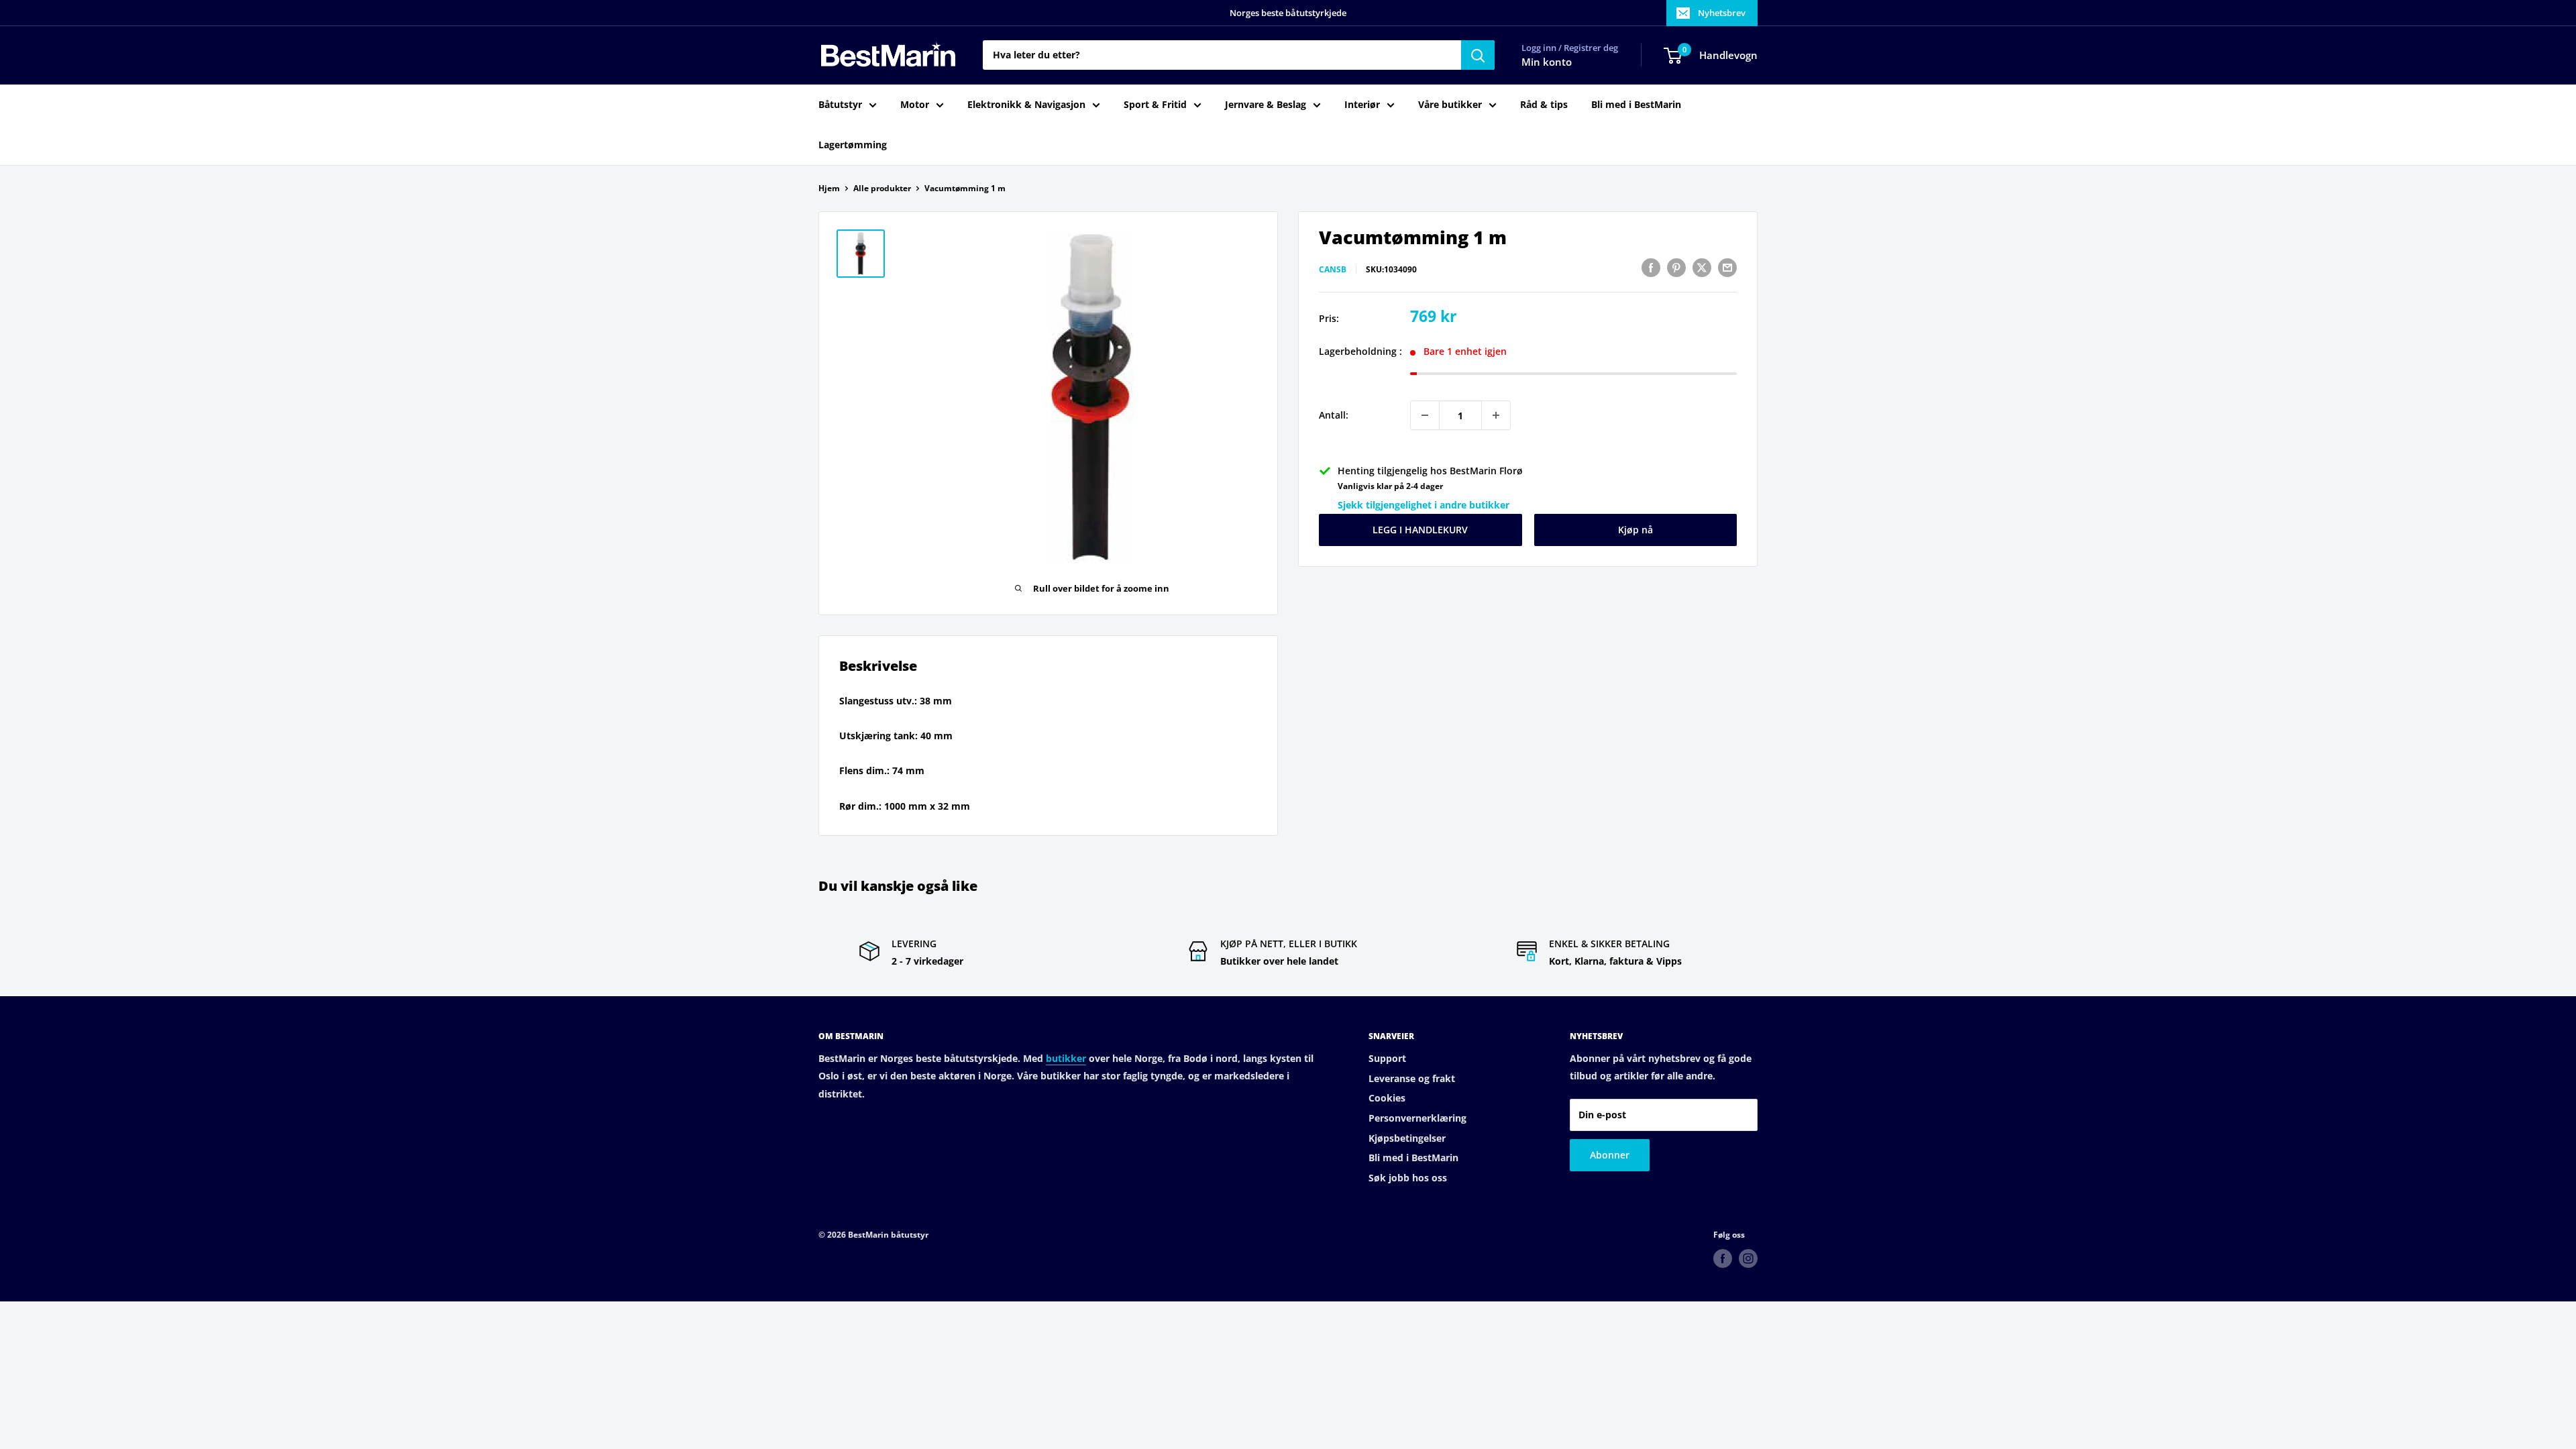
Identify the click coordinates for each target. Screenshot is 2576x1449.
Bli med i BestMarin (1636, 104)
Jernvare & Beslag (1266, 104)
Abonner (1610, 1155)
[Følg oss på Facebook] (1723, 1258)
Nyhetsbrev (1722, 13)
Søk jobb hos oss (1408, 1178)
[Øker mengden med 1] (1496, 415)
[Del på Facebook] (1651, 268)
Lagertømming (853, 145)
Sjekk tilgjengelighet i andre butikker (1424, 505)
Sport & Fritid (1155, 104)
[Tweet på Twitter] (1702, 268)
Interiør (1362, 104)
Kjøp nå (1635, 530)
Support (1387, 1058)
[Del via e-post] (1727, 268)
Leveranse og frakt (1412, 1078)
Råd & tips (1544, 104)
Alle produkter (882, 188)
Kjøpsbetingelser (1407, 1138)
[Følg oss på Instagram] (1748, 1258)
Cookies (1387, 1098)
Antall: (1334, 415)
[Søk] (1478, 55)
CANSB (1333, 269)
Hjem (829, 188)
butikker (1066, 1058)
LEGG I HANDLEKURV (1420, 530)
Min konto (1547, 62)
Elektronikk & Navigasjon (1026, 104)
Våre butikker (1450, 104)
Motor (915, 104)
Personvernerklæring (1417, 1118)
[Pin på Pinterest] (1676, 268)
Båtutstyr (840, 104)
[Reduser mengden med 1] (1425, 415)
